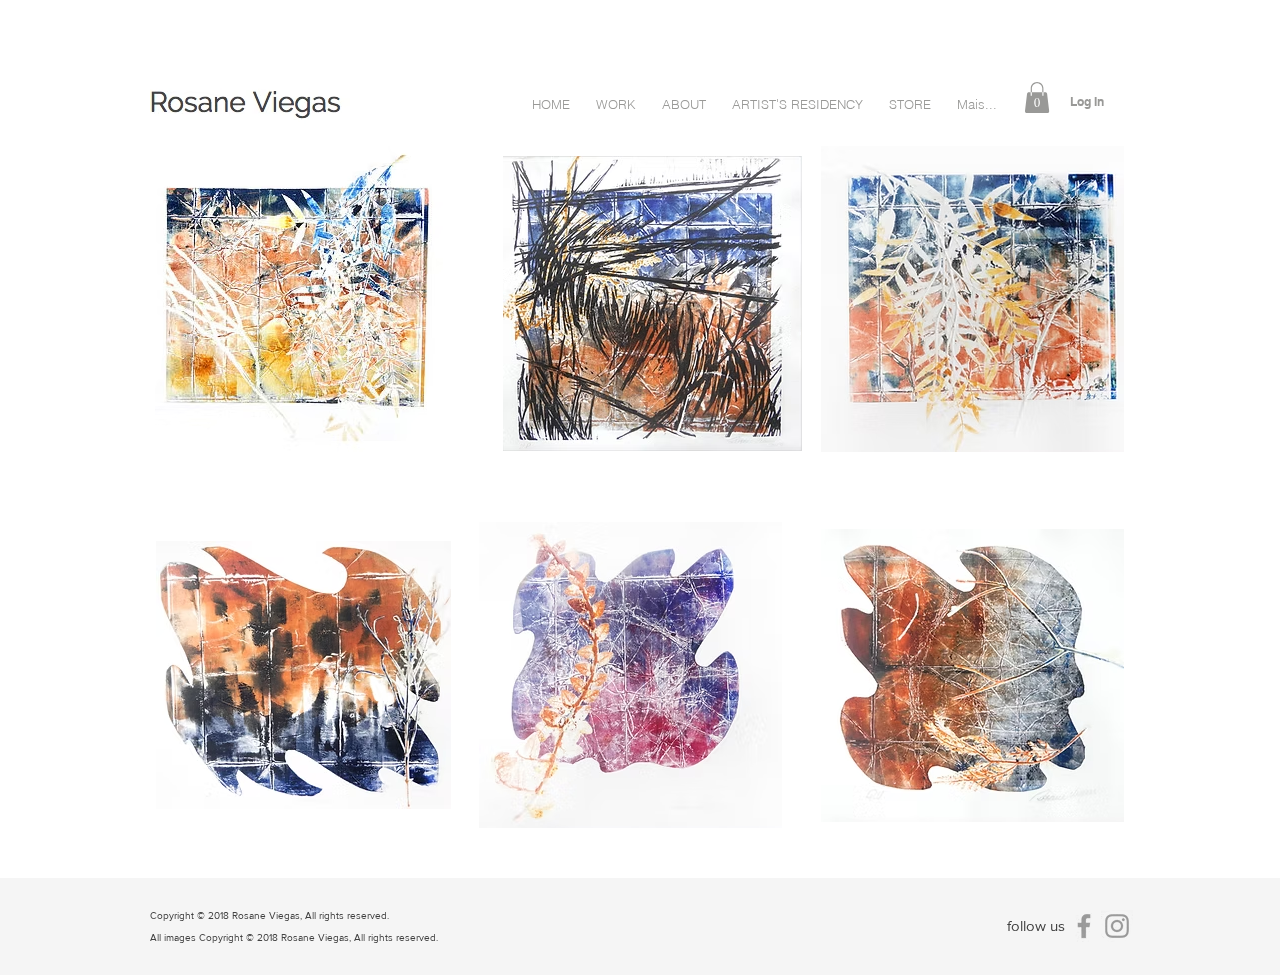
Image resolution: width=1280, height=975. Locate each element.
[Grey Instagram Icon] (1117, 926)
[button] (1037, 97)
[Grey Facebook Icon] (1084, 926)
